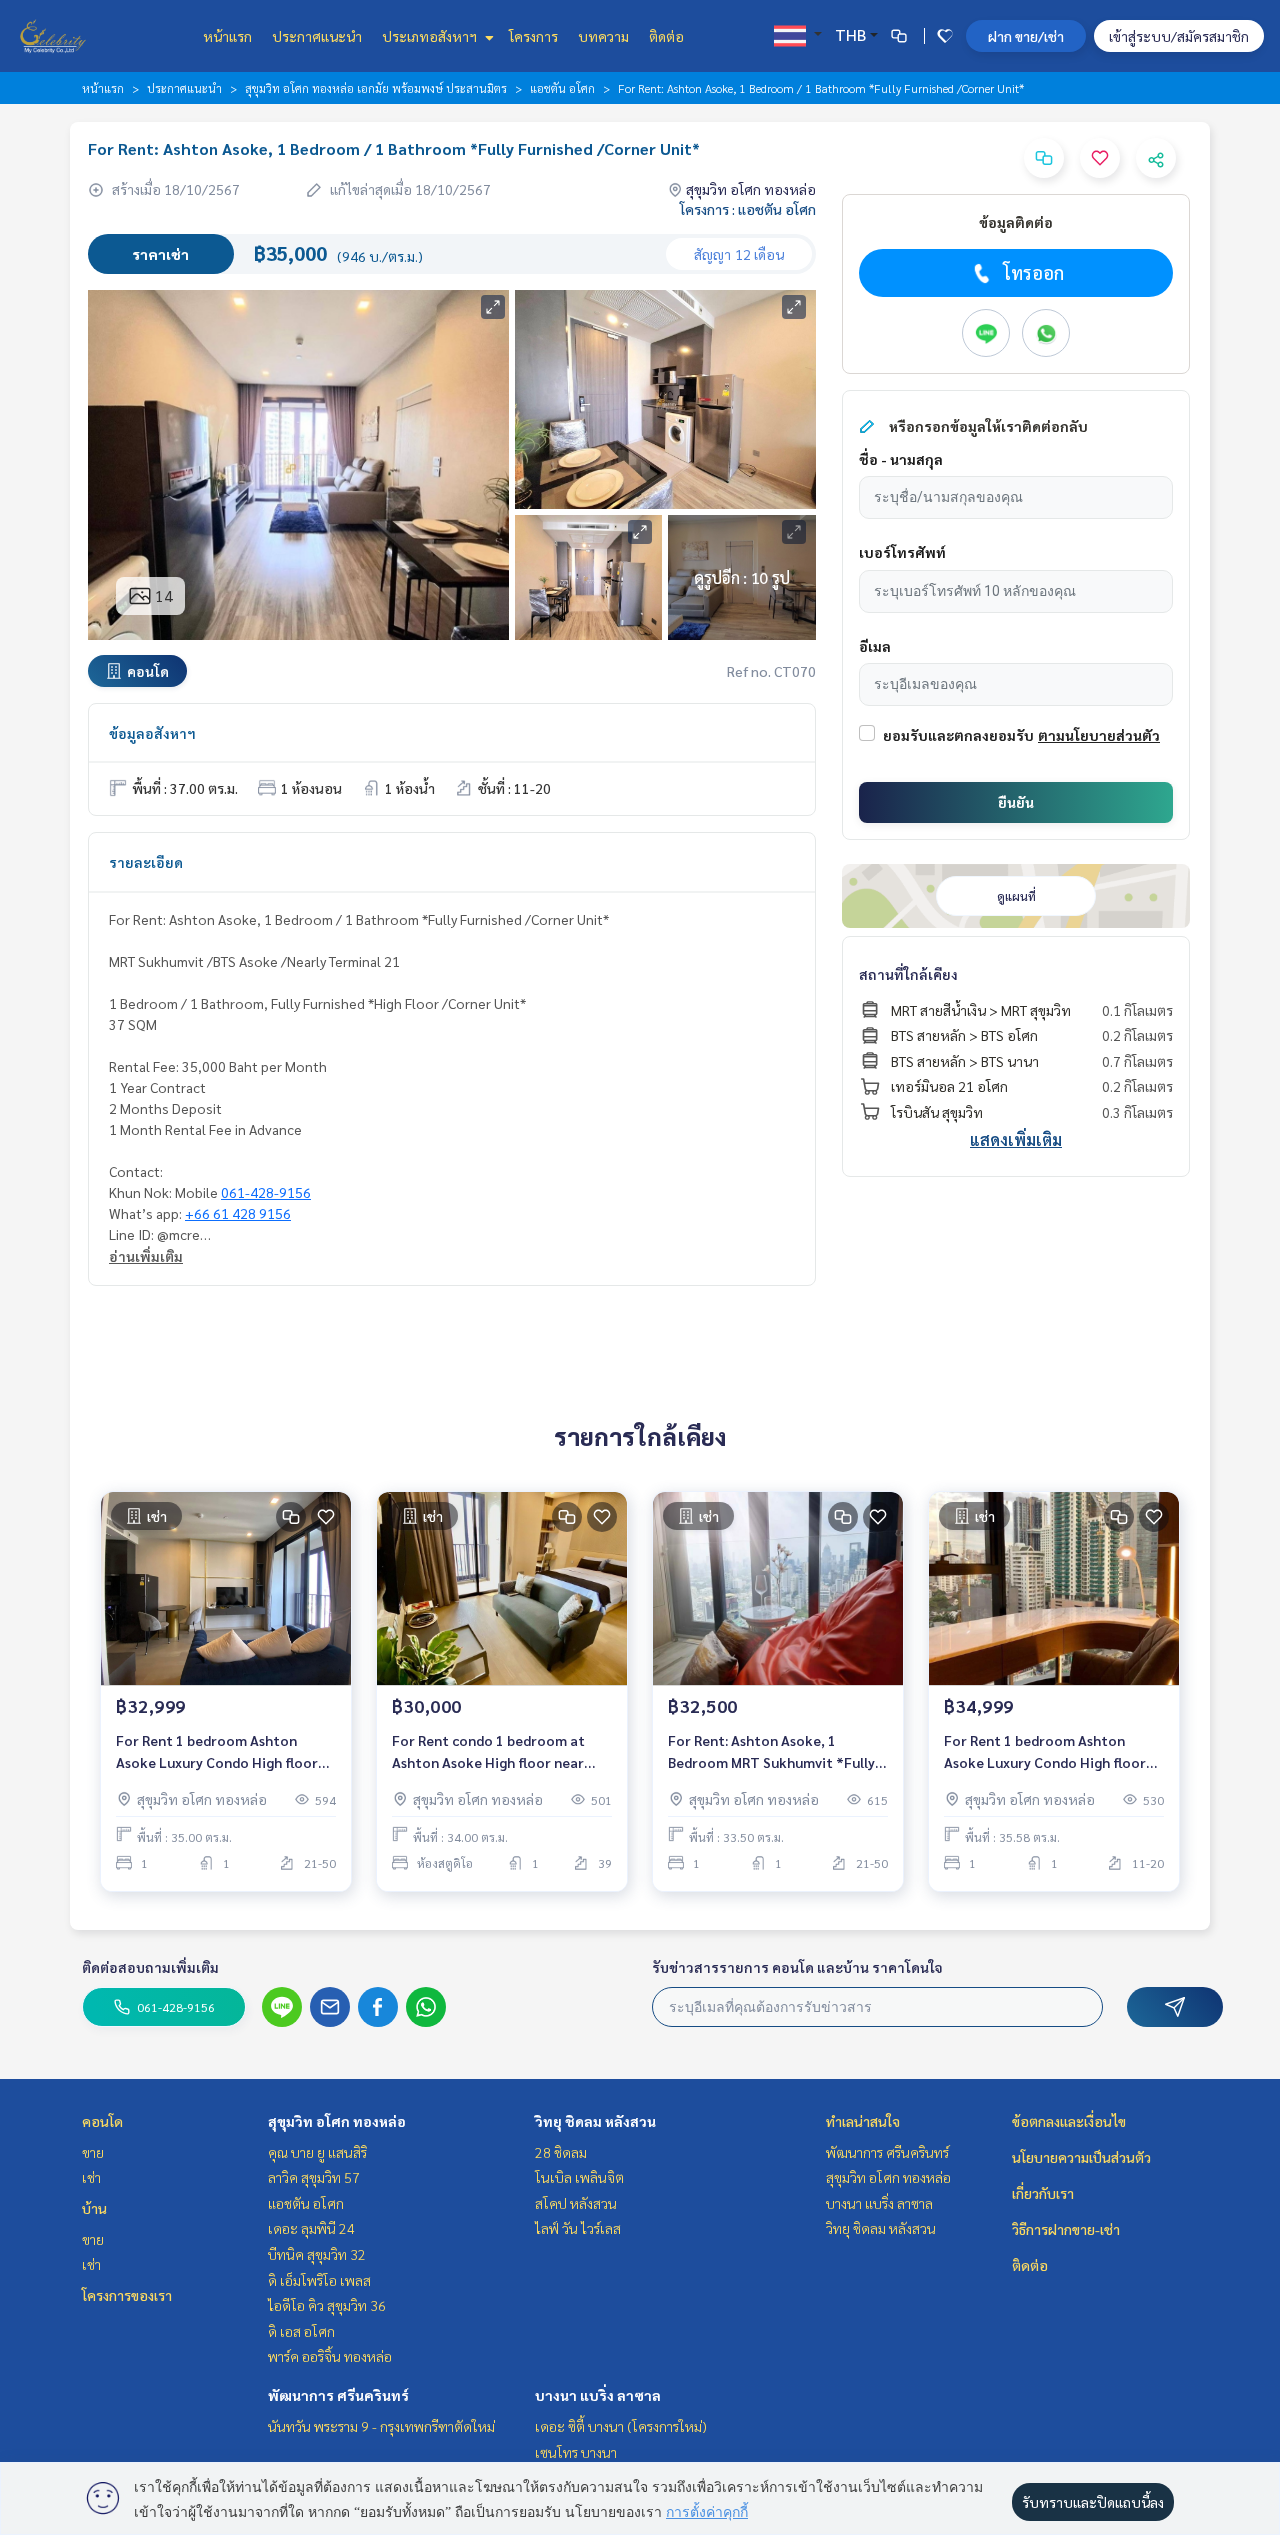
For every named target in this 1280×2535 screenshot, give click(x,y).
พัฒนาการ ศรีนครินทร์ (338, 2395)
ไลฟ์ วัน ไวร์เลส (578, 2228)
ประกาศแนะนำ (317, 36)
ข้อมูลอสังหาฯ (152, 733)
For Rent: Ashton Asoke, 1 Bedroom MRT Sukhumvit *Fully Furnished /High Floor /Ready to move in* (772, 1752)
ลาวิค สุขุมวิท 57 (314, 2177)
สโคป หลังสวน (576, 2203)
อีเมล (875, 646)
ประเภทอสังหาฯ (431, 36)
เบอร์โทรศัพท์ (902, 552)
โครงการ (533, 36)
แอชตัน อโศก (562, 88)
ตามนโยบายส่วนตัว (1099, 735)
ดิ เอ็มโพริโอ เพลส (319, 2280)
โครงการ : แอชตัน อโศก (748, 209)
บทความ (603, 36)
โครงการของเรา (127, 2295)
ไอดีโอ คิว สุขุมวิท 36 (327, 2305)
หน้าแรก (227, 36)
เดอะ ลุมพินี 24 (311, 2228)
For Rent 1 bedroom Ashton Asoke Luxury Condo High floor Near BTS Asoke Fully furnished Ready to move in (218, 1752)
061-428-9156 (266, 1192)
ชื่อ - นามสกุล (901, 459)
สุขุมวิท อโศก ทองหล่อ (337, 2121)
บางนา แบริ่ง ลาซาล (598, 2395)
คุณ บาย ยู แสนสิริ (317, 2152)
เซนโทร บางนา (576, 2452)
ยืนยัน (1016, 802)
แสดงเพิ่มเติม (1016, 1139)
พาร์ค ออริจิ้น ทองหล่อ (330, 2356)
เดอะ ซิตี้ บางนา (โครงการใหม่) (621, 2426)
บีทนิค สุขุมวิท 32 (317, 2254)
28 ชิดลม (561, 2152)
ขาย (93, 2152)
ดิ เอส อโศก (301, 2331)
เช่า (91, 2177)
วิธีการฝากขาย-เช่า (1066, 2229)
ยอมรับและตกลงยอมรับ (958, 735)
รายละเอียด (146, 862)
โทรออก (1033, 272)
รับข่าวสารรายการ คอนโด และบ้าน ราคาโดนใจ (797, 1967)
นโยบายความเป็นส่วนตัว (1081, 2157)
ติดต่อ (666, 36)
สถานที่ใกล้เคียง (908, 974)
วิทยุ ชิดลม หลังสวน (595, 2121)
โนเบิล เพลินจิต (579, 2177)
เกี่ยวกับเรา (1043, 2193)
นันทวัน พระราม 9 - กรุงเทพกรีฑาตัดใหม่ (381, 2426)
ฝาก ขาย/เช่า (1026, 36)
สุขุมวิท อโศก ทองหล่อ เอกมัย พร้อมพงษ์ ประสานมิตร (376, 88)
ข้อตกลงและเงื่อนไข (1069, 2121)
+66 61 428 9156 (238, 1213)
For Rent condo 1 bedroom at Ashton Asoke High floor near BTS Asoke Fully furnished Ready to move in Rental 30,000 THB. (497, 1752)
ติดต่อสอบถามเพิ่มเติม (150, 1967)
